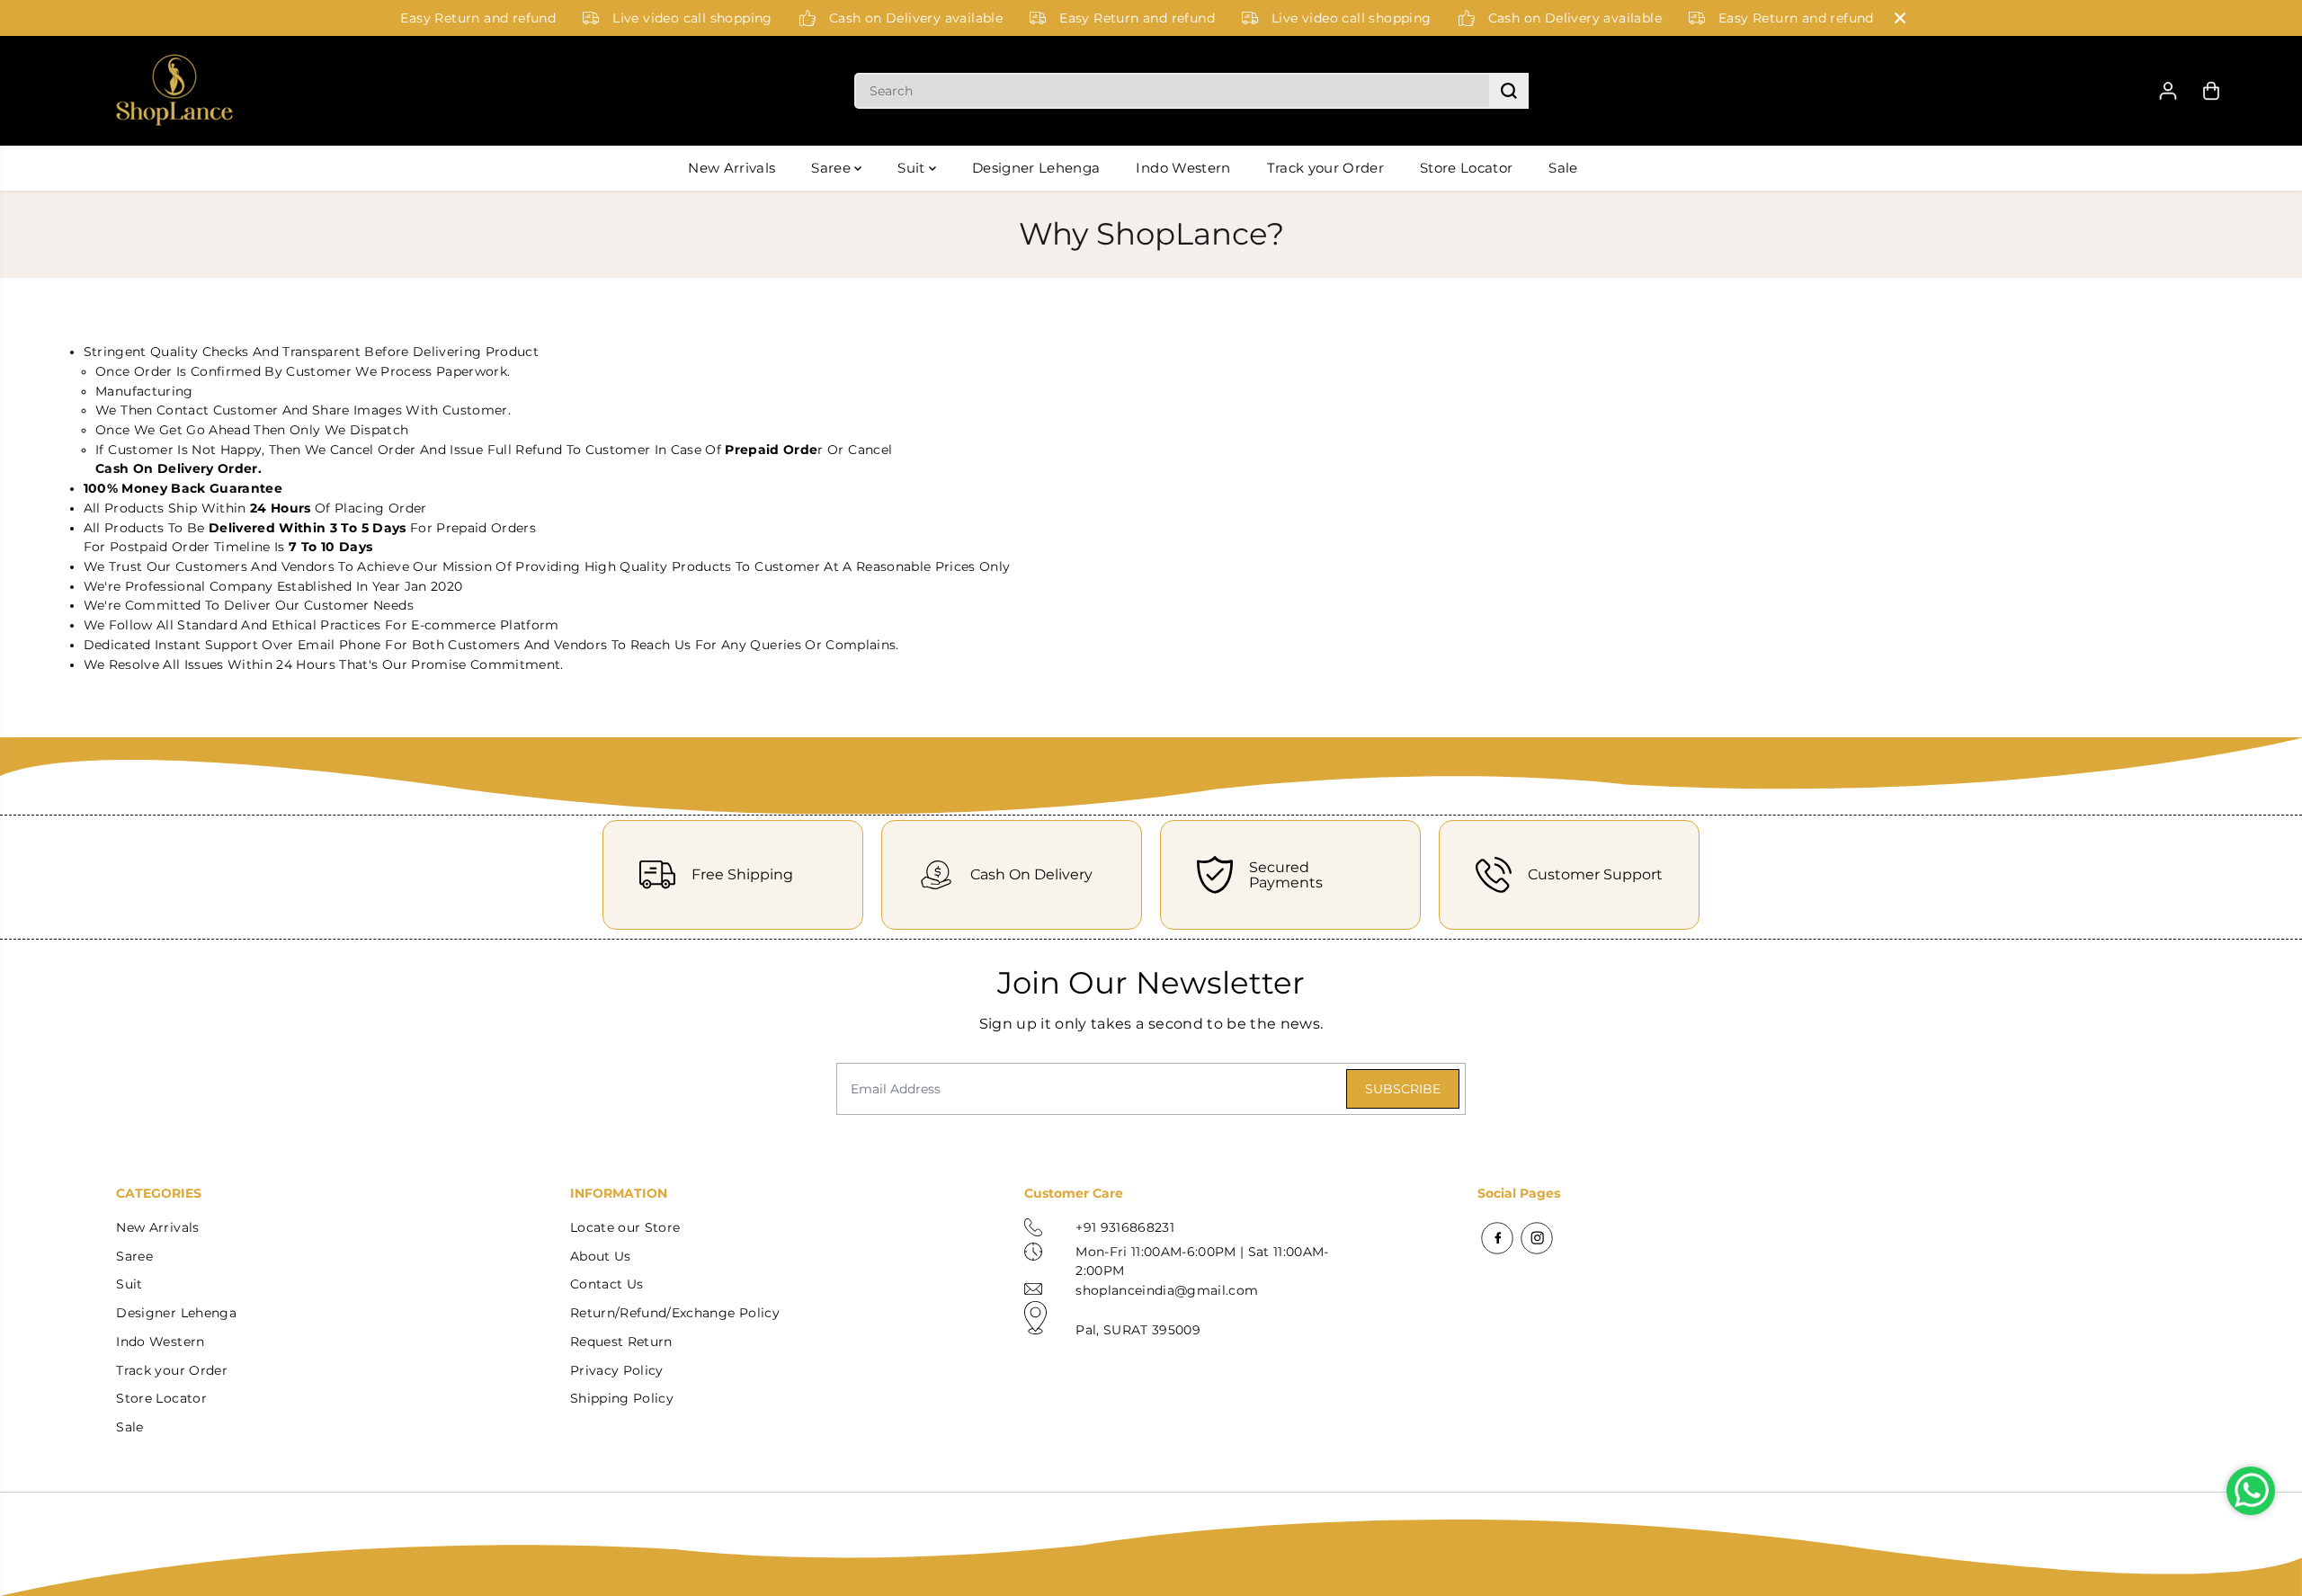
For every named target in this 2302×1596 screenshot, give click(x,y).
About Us (601, 1256)
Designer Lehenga (1036, 168)
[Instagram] (1537, 1238)
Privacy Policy (617, 1370)
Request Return (621, 1342)
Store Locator (1466, 168)
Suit (913, 168)
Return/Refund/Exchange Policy (675, 1313)
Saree (833, 168)
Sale (1563, 168)
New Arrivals (732, 168)
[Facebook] (1497, 1238)
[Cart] (2211, 91)
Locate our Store (625, 1227)
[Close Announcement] (1900, 18)
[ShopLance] (174, 91)
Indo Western (1183, 168)
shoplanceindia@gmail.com (1167, 1290)
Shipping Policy (622, 1398)
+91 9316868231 (1125, 1227)
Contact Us (607, 1284)
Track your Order (1325, 168)
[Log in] (2168, 91)
